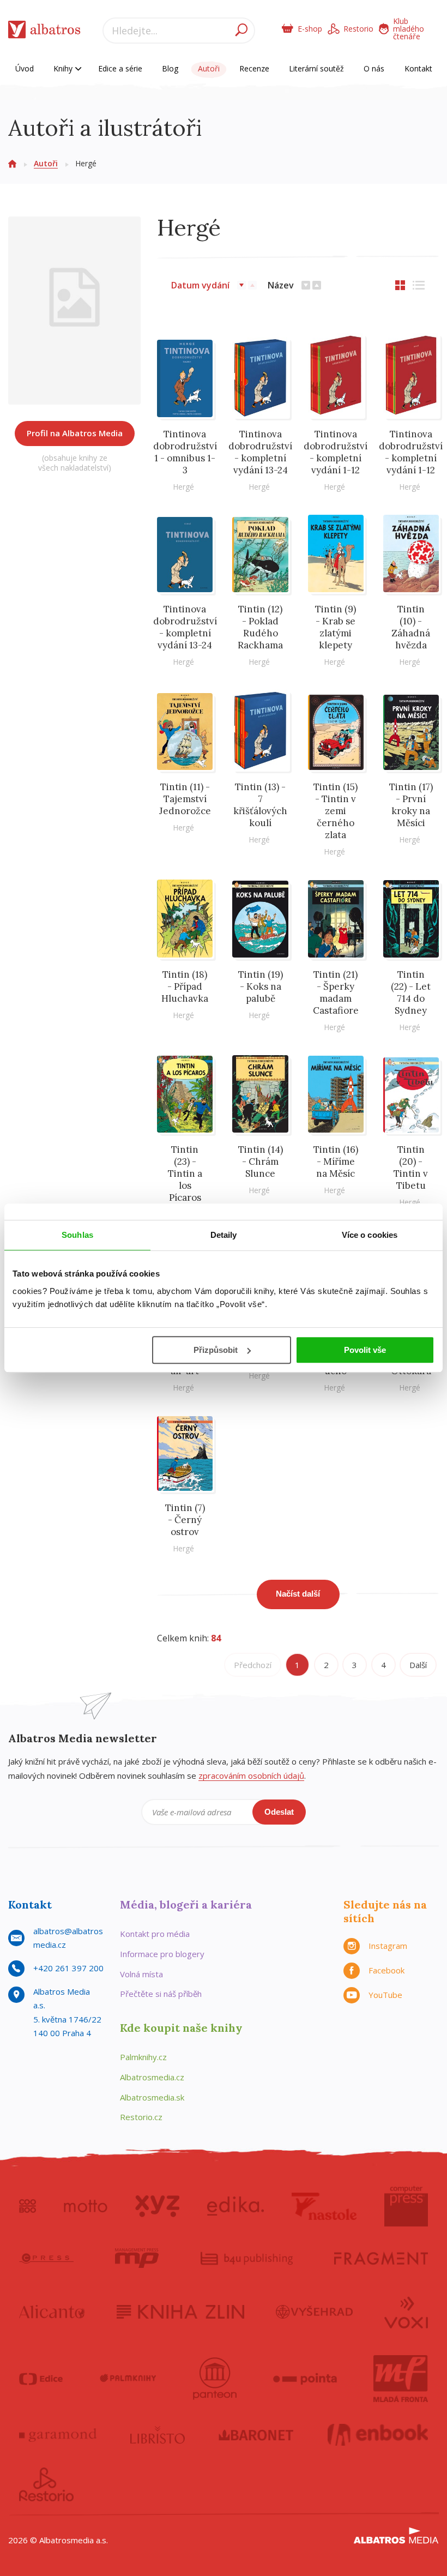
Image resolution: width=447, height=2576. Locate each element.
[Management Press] (137, 2258)
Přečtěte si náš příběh (161, 1994)
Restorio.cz (141, 2117)
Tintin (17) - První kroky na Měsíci (411, 805)
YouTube (385, 1995)
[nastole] (324, 2206)
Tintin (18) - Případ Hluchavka (185, 986)
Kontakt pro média (155, 1934)
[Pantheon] (215, 2379)
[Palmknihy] (128, 2379)
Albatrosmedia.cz (152, 2077)
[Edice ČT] (41, 2379)
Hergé (183, 487)
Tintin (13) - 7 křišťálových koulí (260, 805)
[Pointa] (305, 2379)
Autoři (209, 68)
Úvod (25, 68)
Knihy (64, 68)
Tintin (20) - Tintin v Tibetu (411, 1167)
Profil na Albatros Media (75, 433)
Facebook (386, 1970)
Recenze (254, 68)
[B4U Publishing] (247, 2258)
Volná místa (141, 1974)
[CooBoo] (28, 2206)
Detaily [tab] (224, 1235)
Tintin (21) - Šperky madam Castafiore (336, 992)
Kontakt (418, 68)
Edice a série (120, 68)
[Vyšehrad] (314, 2312)
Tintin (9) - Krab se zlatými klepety (336, 627)
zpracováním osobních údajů (251, 1775)
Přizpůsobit (216, 1350)
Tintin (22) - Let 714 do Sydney (411, 992)
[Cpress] (46, 2258)
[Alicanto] (52, 2312)
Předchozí (253, 1665)
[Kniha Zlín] (180, 2312)
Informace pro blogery (162, 1954)
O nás (374, 68)
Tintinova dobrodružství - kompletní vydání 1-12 (336, 452)
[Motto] (86, 2206)
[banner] (44, 32)
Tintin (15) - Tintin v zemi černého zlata (336, 811)
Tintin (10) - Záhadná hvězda (411, 627)
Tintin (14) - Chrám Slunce (260, 1161)
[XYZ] (157, 2206)
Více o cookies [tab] (370, 1235)
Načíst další (298, 1594)
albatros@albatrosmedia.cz (68, 1938)
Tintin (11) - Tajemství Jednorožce (185, 799)
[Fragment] (381, 2258)
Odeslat (279, 1812)
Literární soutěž (316, 68)
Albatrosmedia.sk (152, 2097)
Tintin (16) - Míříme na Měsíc (336, 1161)
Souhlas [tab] (77, 1235)
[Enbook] (378, 2435)
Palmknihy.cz (143, 2057)
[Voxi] (406, 2312)
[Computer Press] (406, 2206)
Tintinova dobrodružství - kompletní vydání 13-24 (260, 452)
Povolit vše (365, 1350)
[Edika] (235, 2206)
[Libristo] (158, 2435)
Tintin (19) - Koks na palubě (260, 986)
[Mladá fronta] (401, 2379)
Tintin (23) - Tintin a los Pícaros (185, 1173)
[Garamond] (58, 2435)
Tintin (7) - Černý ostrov (185, 1520)
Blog (170, 68)
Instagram (388, 1946)
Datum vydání (200, 285)
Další (418, 1665)
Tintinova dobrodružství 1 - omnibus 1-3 (185, 452)
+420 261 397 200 (68, 1968)
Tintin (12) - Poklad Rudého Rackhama (260, 627)
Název (281, 285)
